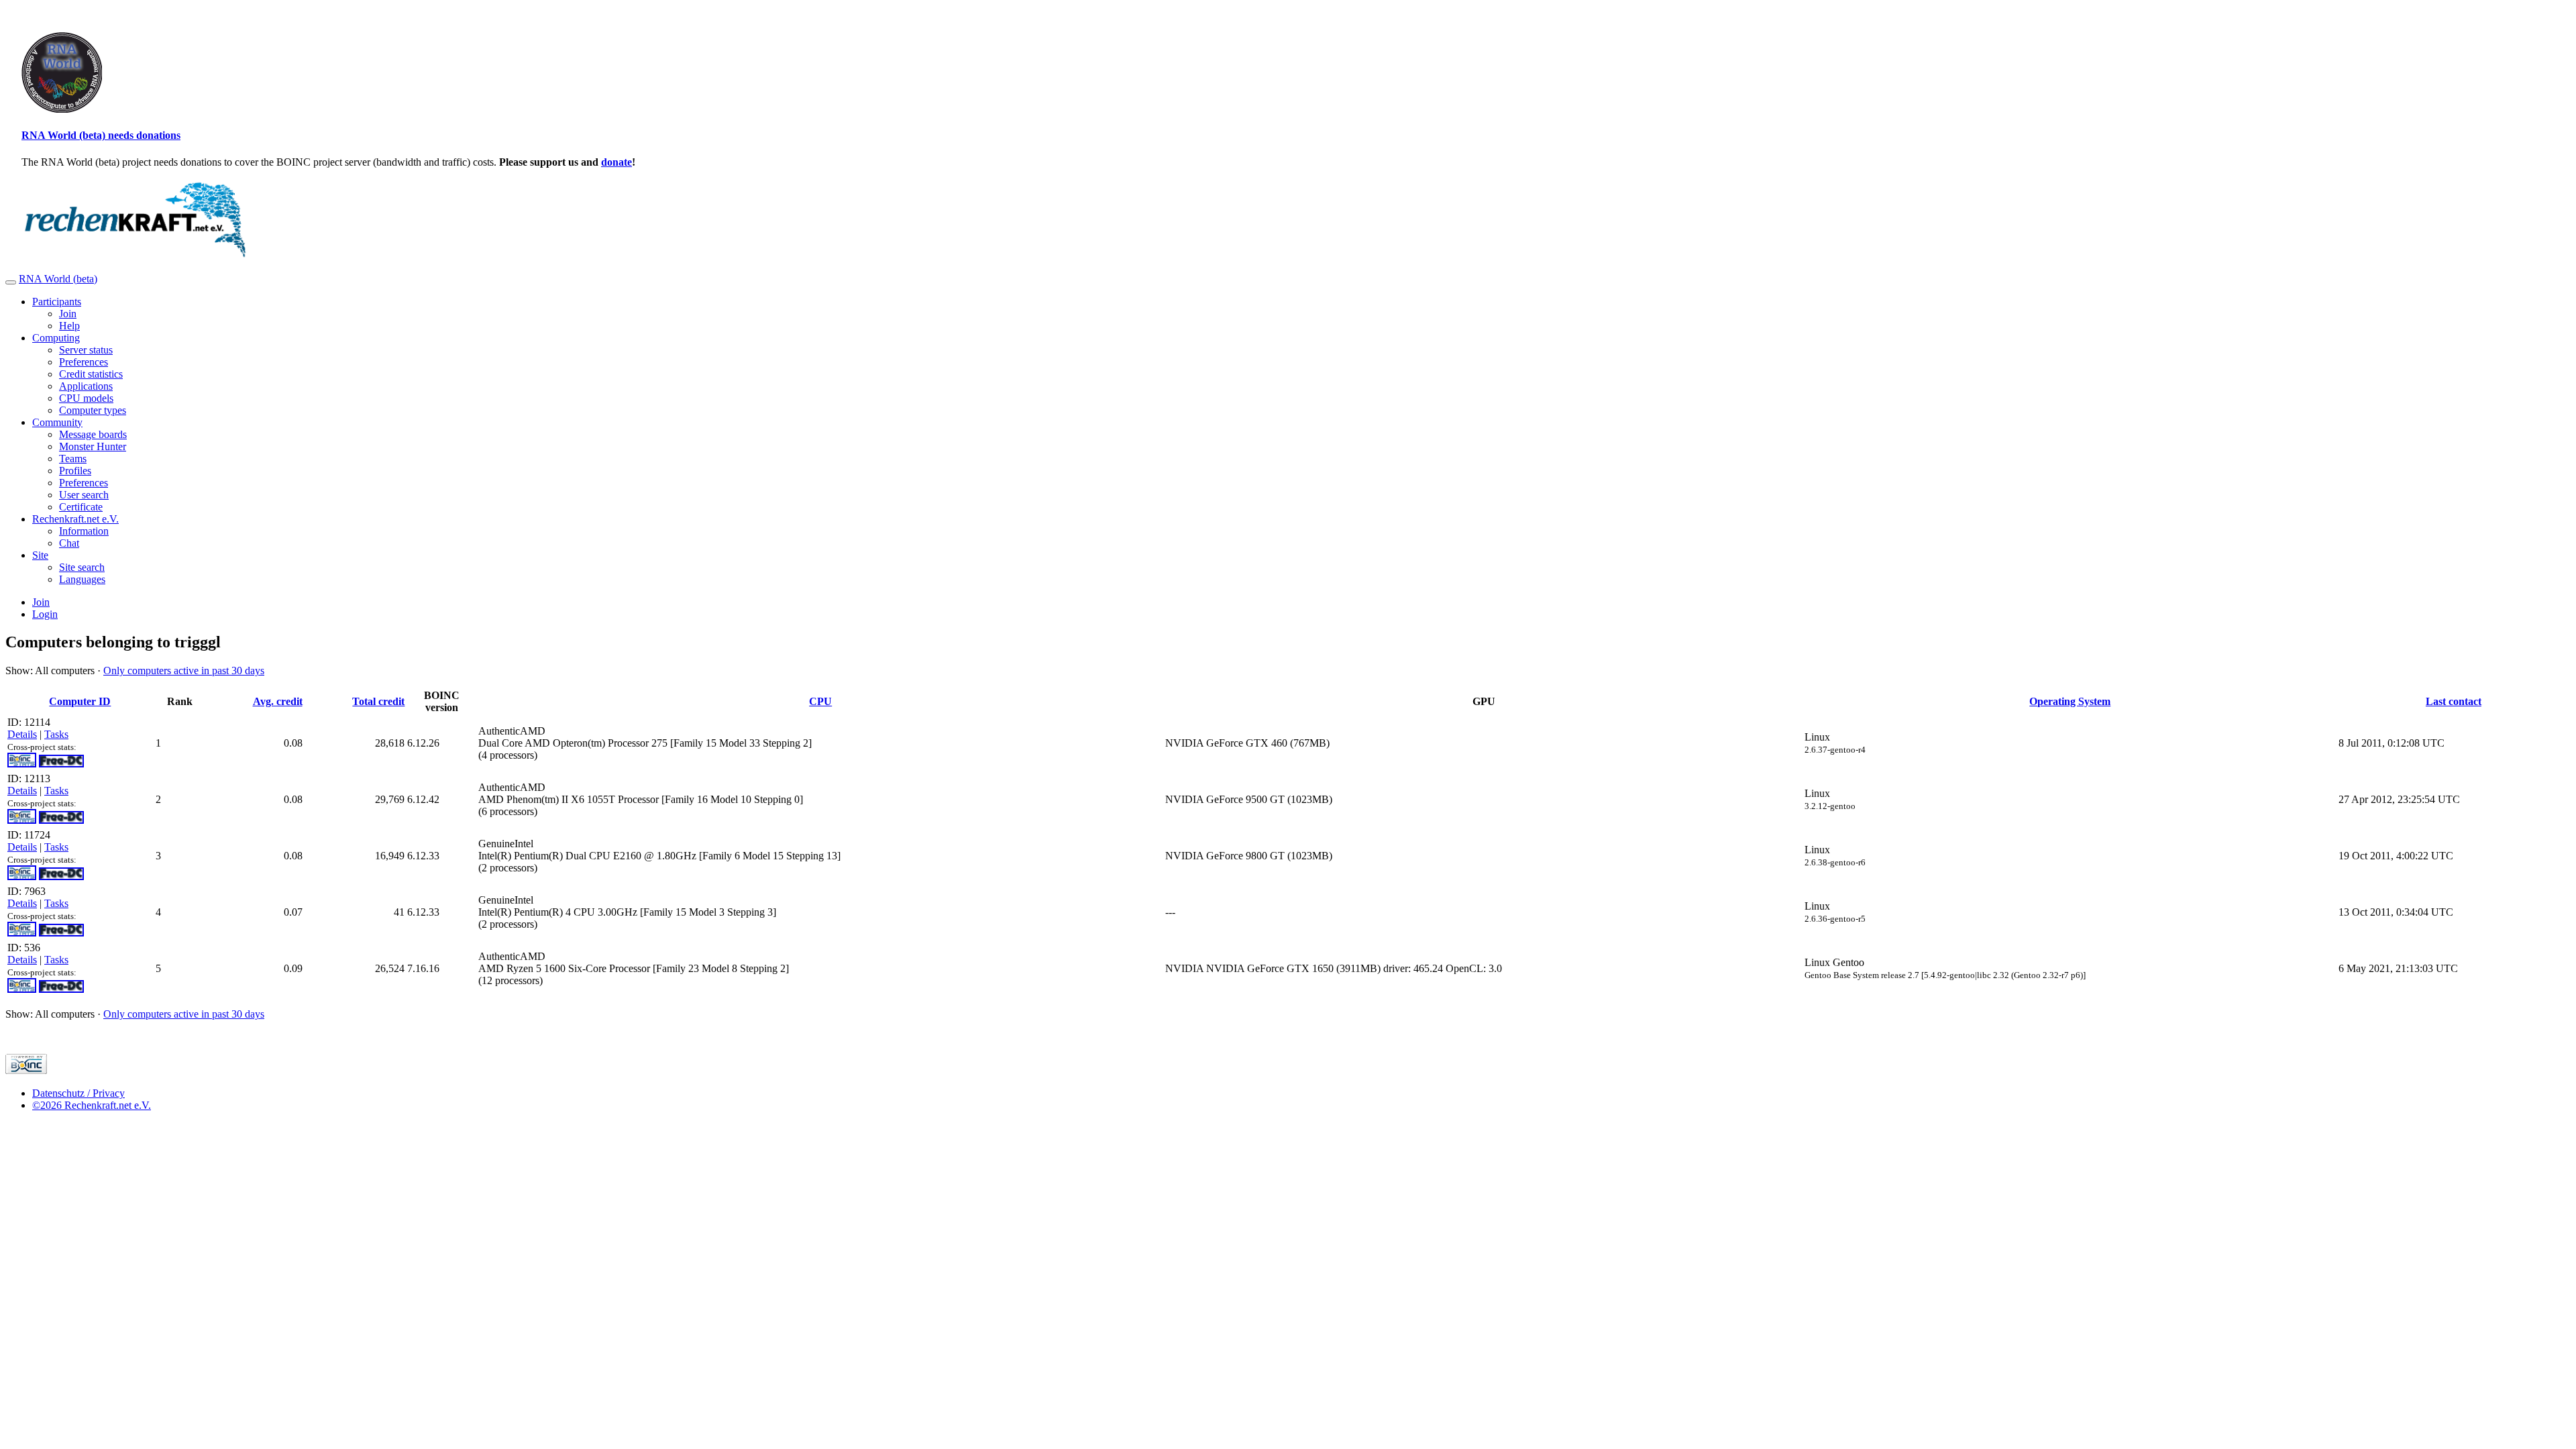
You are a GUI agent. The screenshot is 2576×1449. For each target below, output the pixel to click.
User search (84, 495)
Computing (56, 338)
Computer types (93, 410)
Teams (73, 459)
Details (22, 734)
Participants (57, 302)
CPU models (86, 398)
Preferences (84, 362)
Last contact (2454, 701)
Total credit (378, 701)
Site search (82, 567)
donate (616, 162)
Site (40, 555)
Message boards (93, 434)
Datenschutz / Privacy (78, 1093)
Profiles (75, 471)
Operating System (2070, 701)
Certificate (81, 507)
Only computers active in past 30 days (184, 670)
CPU (820, 701)
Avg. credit (278, 701)
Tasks (56, 734)
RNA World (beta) (58, 279)
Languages (82, 579)
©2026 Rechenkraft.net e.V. (92, 1105)
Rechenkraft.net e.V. (75, 519)
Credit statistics (91, 374)
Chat (69, 543)
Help (69, 326)
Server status (86, 350)
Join (68, 314)
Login (45, 614)
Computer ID (80, 701)
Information (84, 531)
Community (57, 422)
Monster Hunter (93, 446)
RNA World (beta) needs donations (101, 135)
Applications (86, 386)
